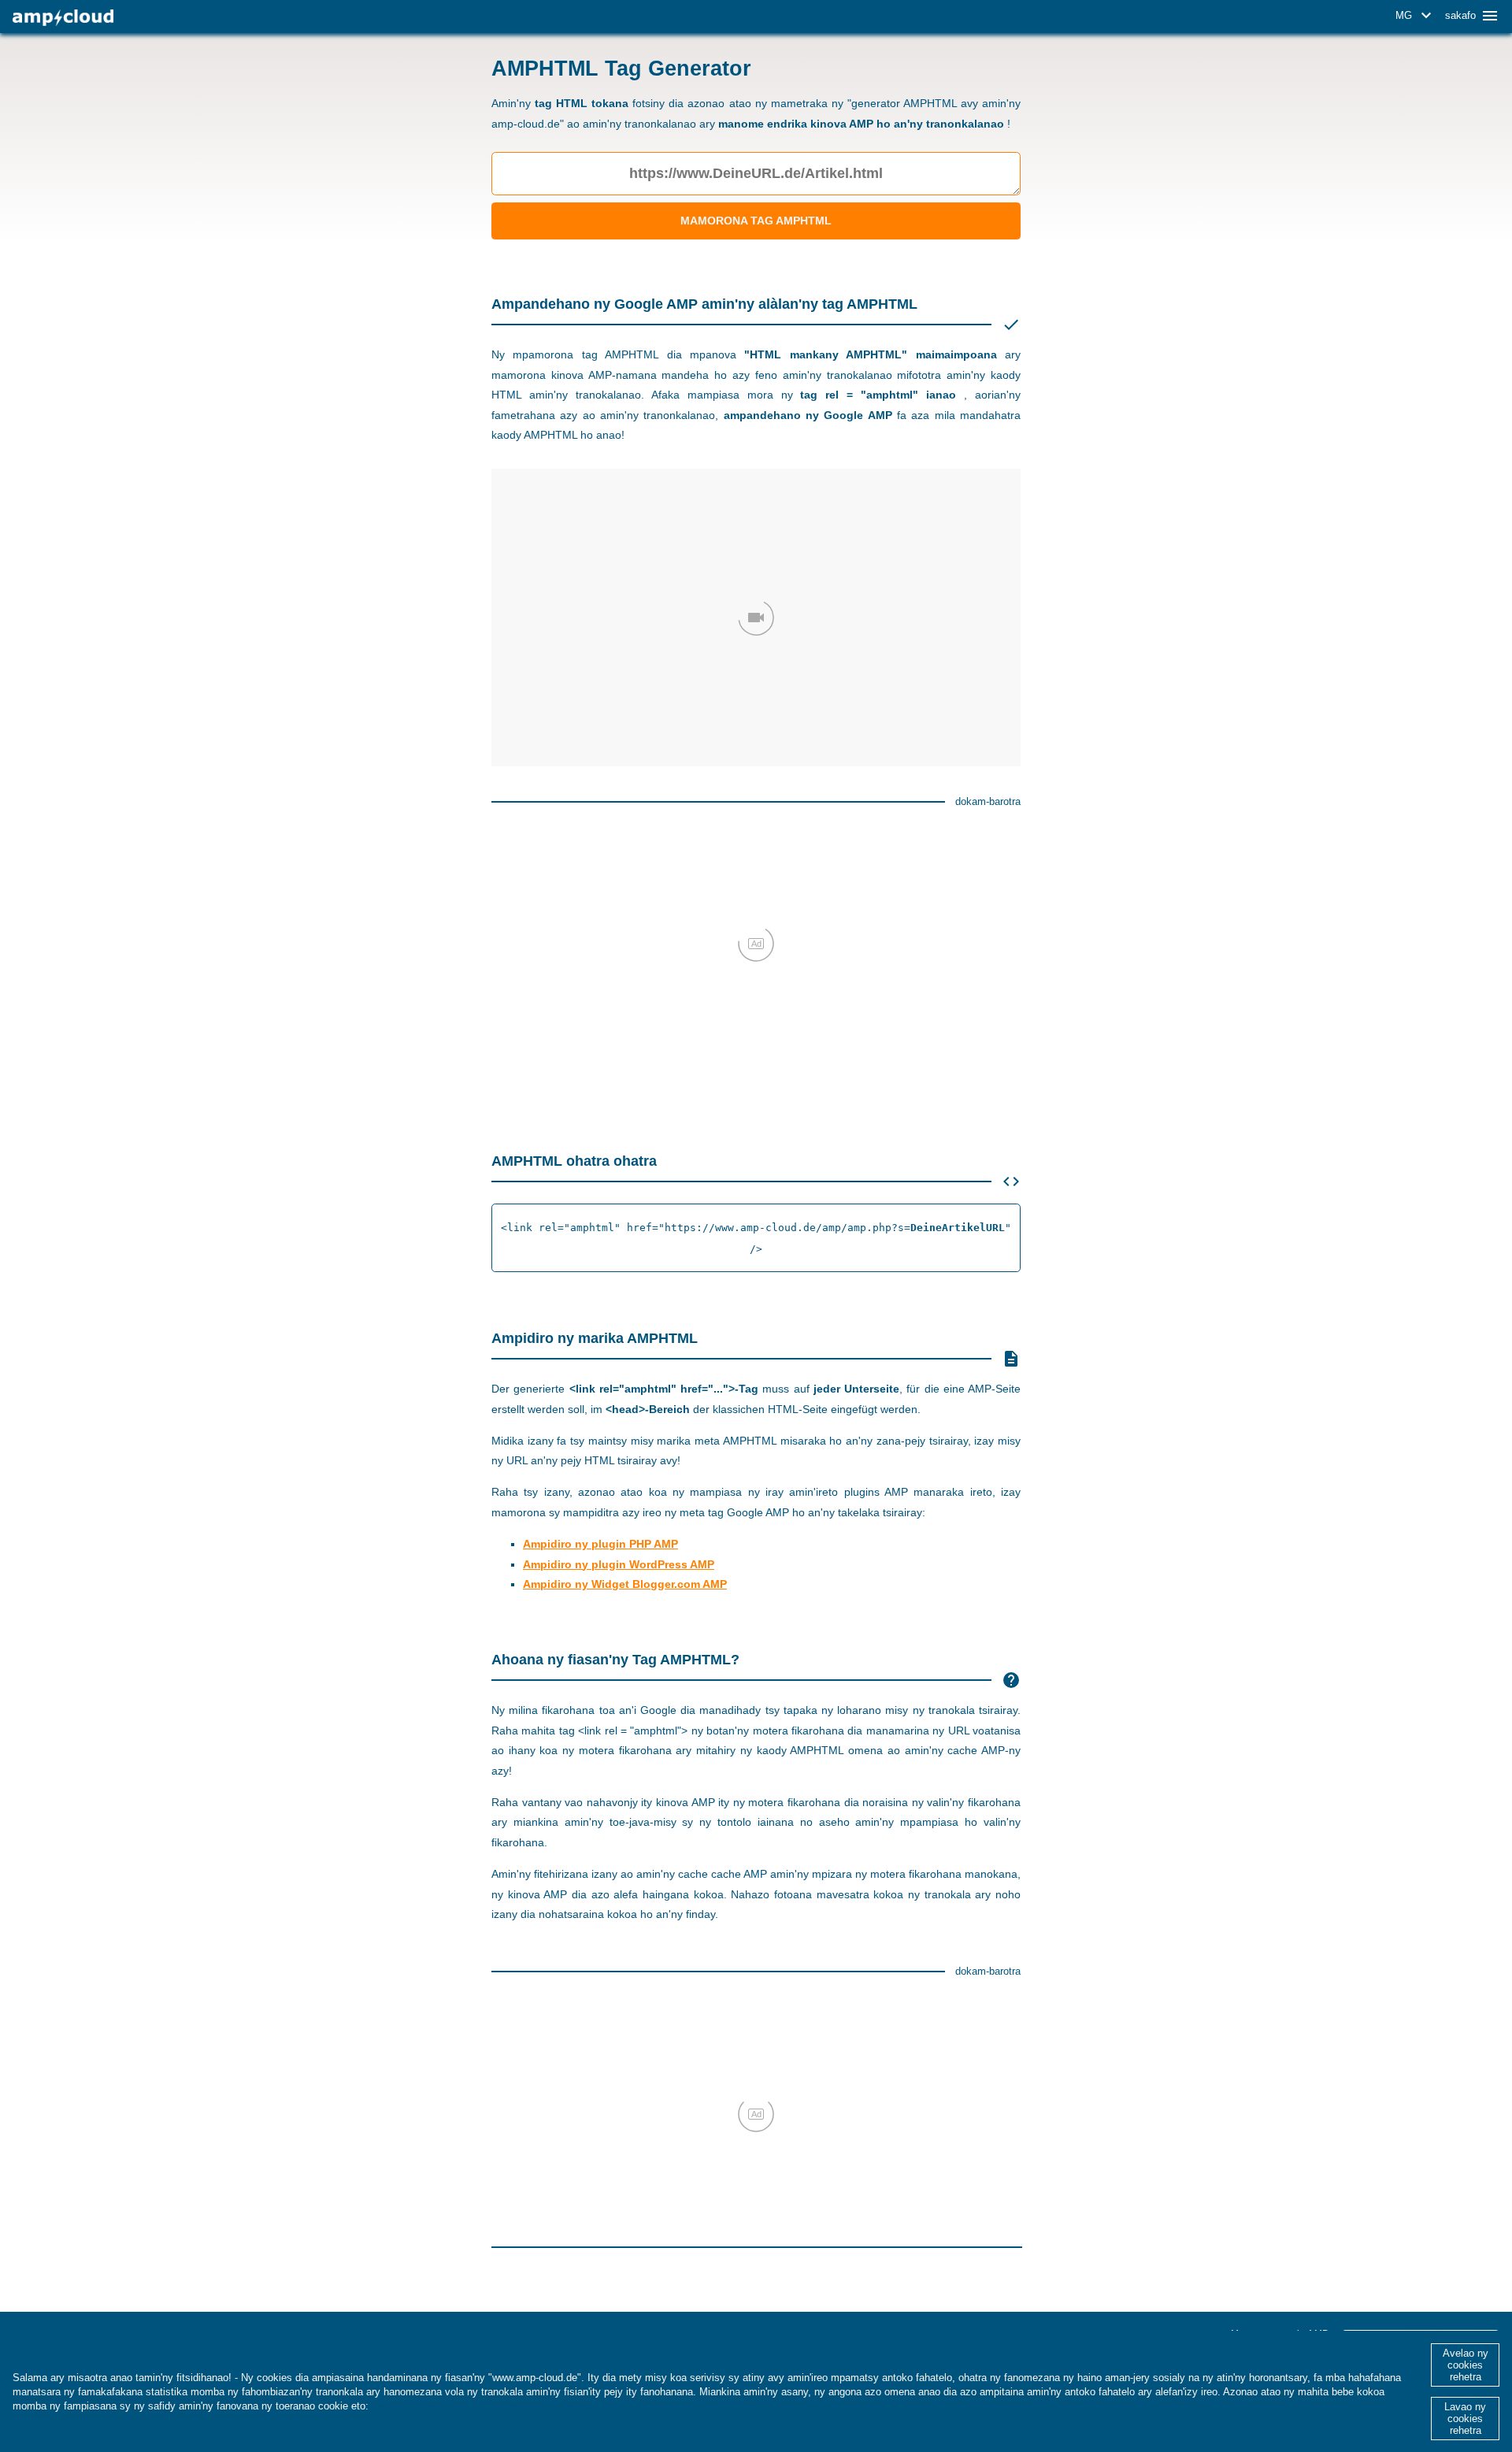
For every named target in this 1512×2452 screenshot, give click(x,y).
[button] (1416, 16)
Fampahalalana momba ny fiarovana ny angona (487, 2406)
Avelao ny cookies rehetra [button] (1466, 2365)
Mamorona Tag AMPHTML (756, 221)
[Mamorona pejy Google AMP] (63, 18)
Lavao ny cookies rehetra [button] (1465, 2419)
